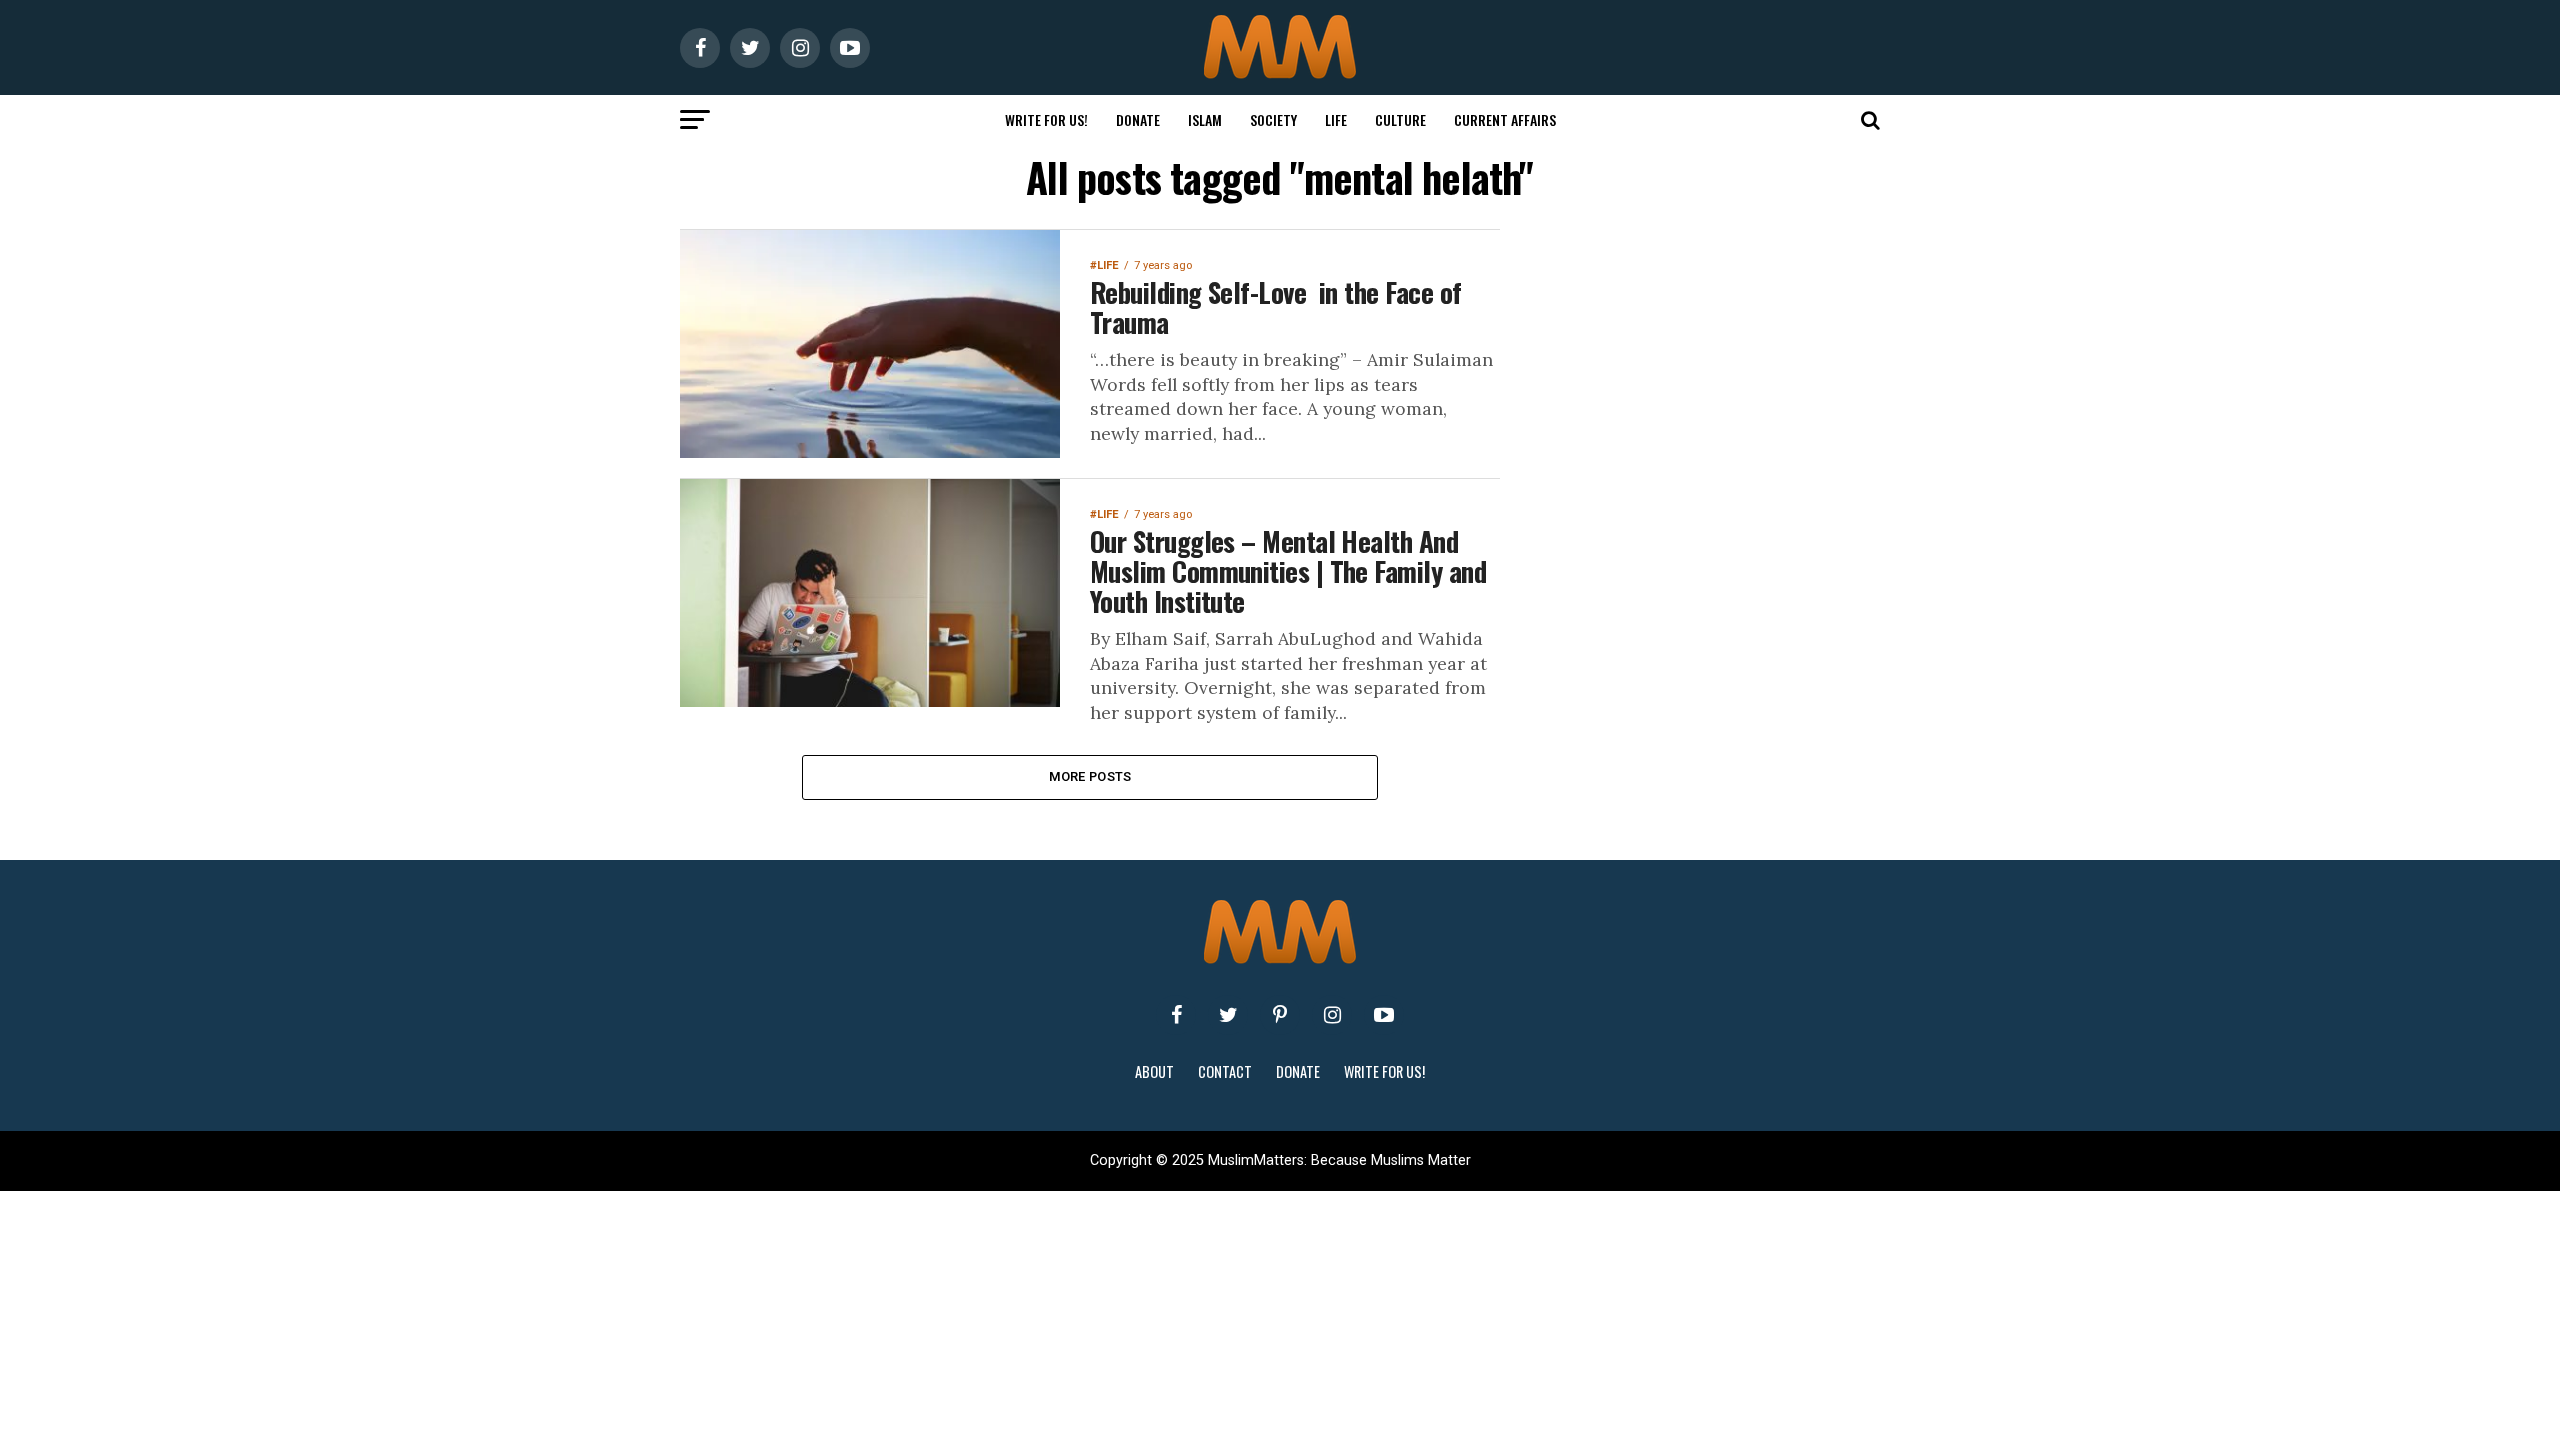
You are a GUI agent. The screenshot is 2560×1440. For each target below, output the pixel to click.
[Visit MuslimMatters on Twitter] (1228, 1015)
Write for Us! (1046, 119)
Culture (1400, 119)
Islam (1205, 119)
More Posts (1090, 776)
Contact (1225, 1071)
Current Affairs (1505, 119)
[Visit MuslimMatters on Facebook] (1176, 1015)
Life (1336, 119)
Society (1273, 119)
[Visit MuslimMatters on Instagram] (1332, 1015)
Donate (1138, 119)
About (1154, 1071)
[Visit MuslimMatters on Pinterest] (1280, 1015)
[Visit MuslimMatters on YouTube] (1384, 1015)
